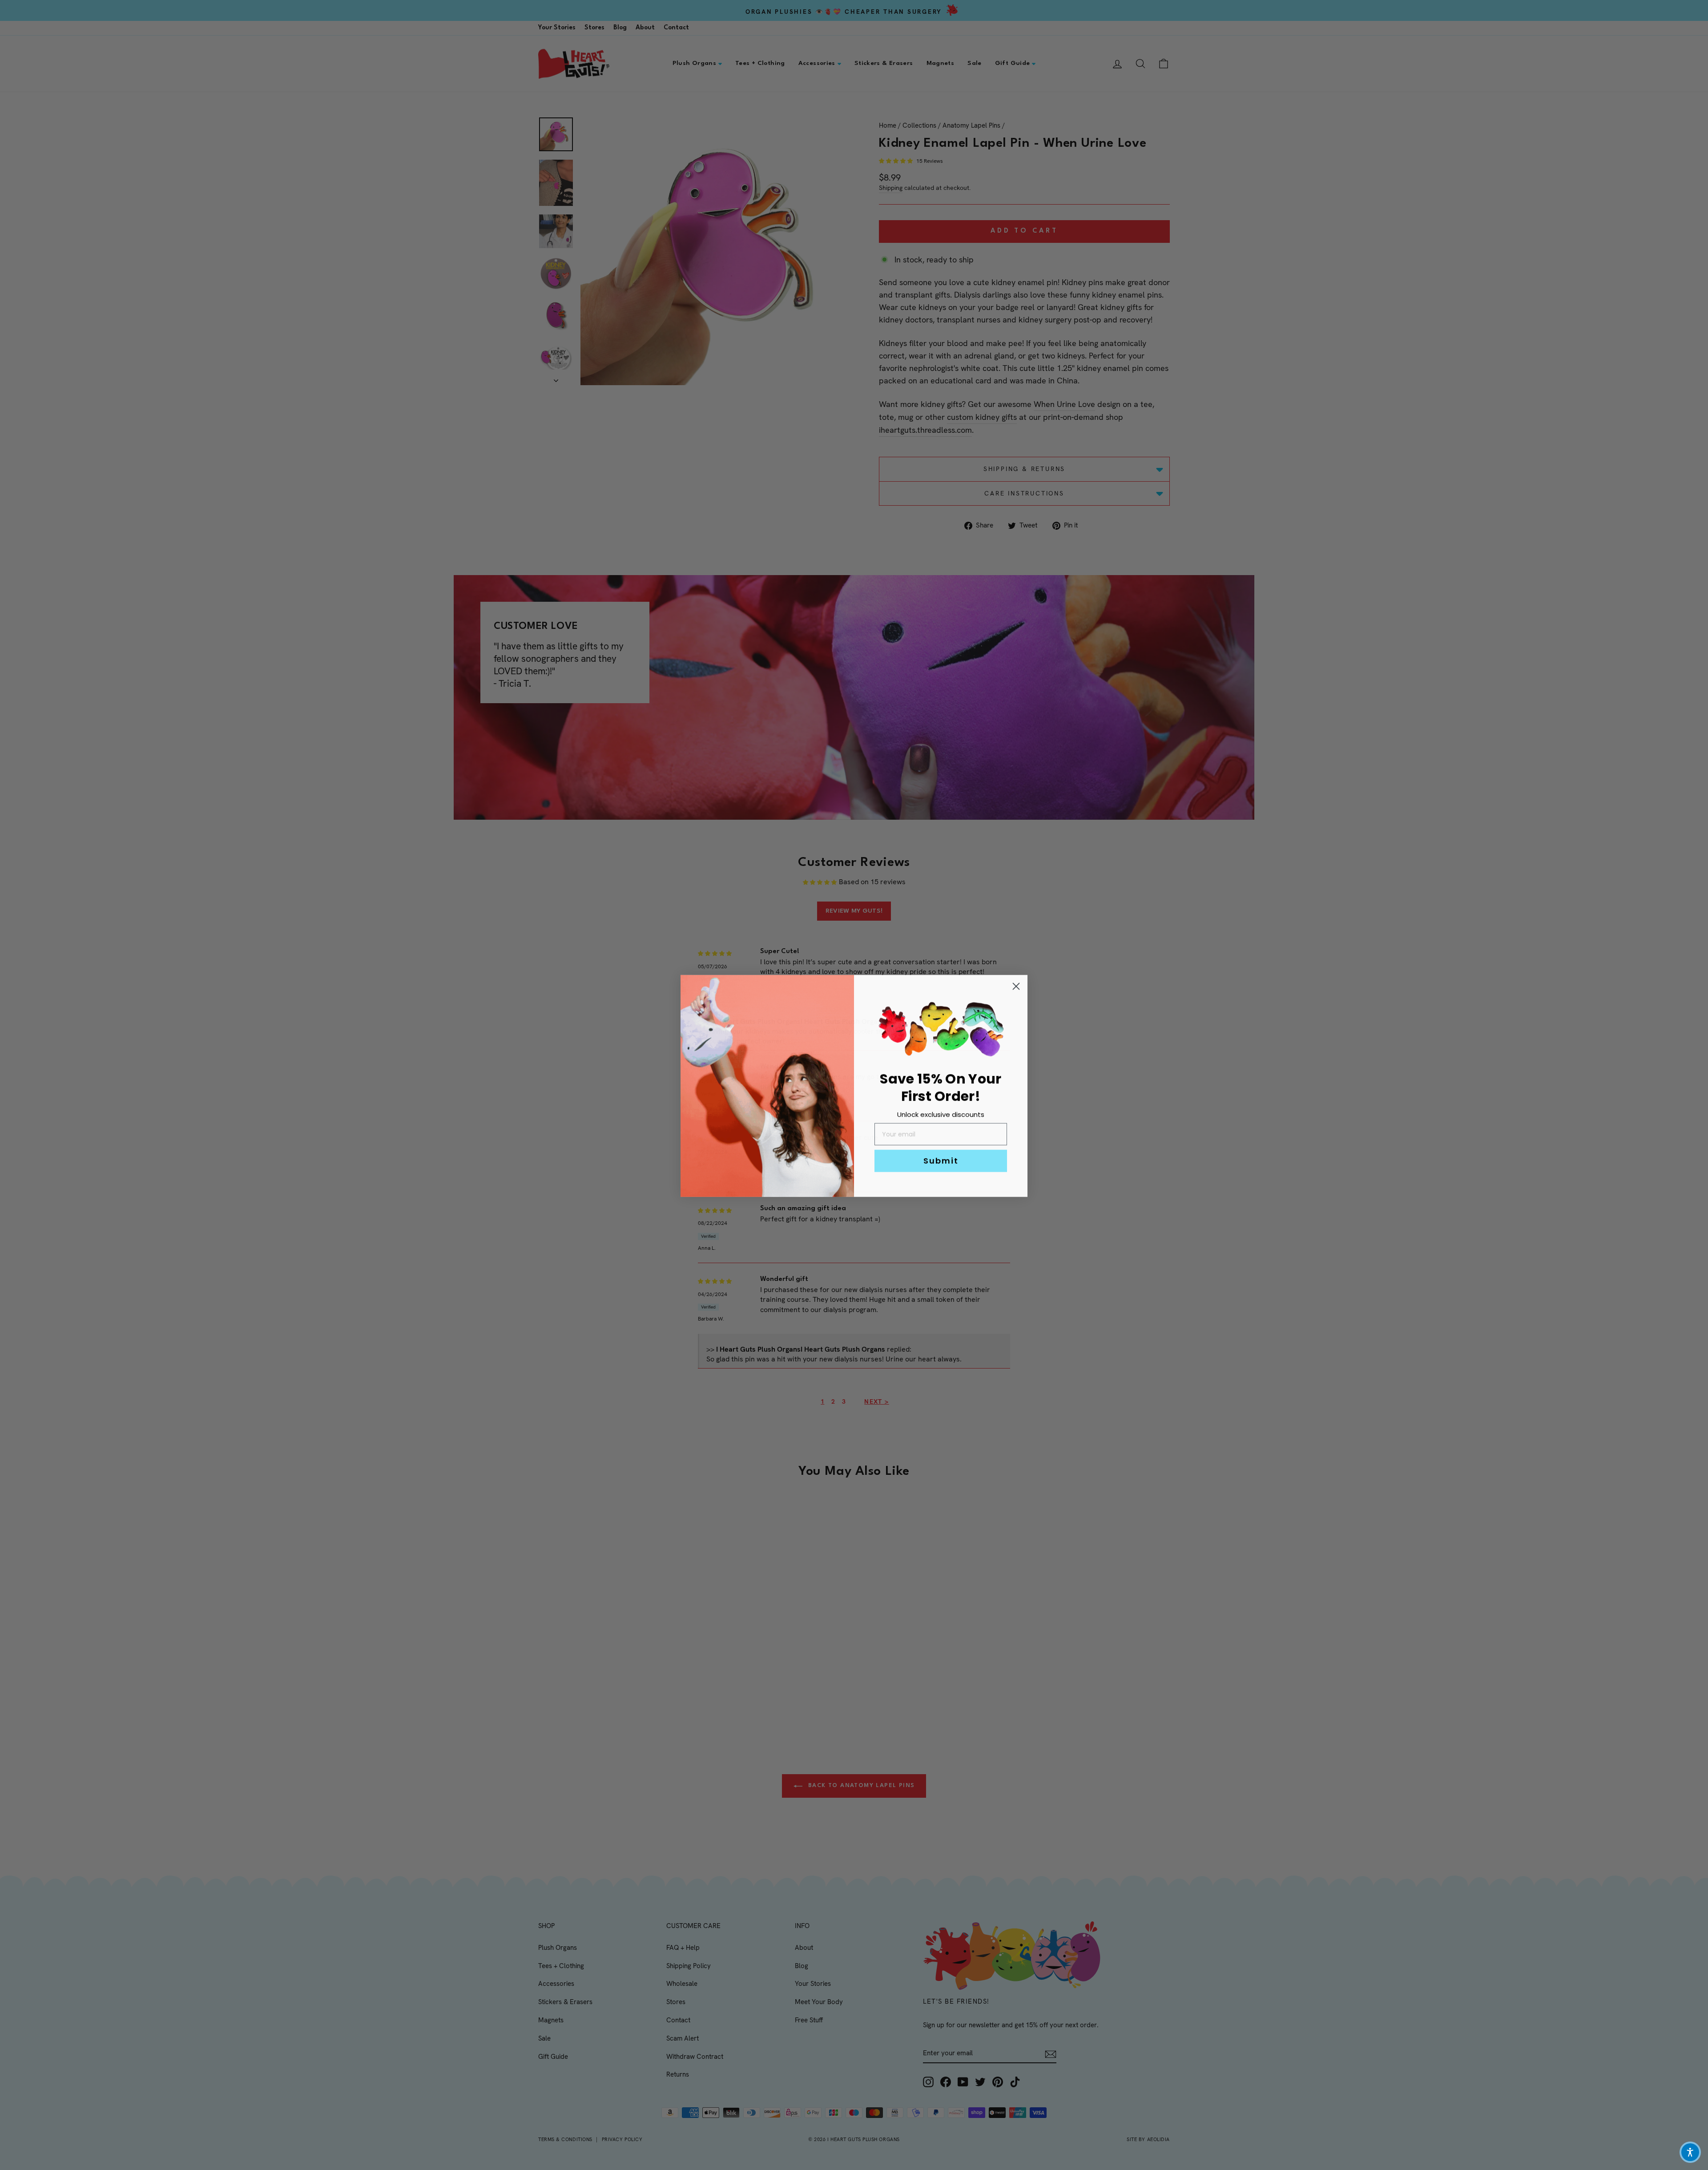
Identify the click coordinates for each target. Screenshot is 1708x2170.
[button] (1690, 2152)
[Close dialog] (1016, 985)
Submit (941, 1160)
